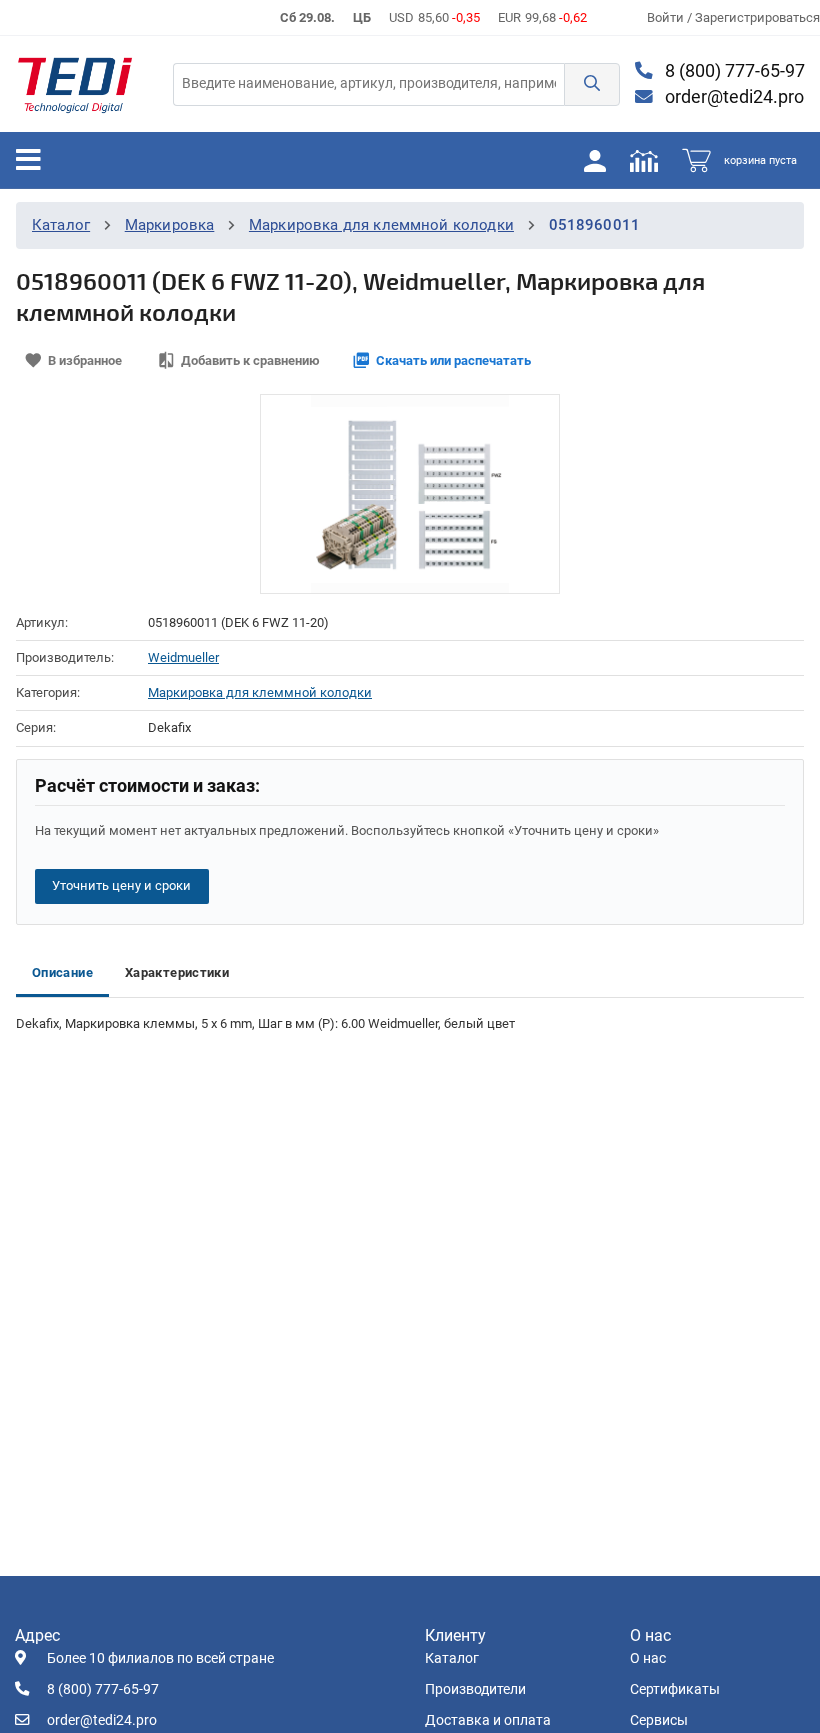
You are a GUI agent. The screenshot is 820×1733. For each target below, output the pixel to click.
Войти (667, 17)
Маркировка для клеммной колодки (381, 225)
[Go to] (75, 84)
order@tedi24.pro (732, 97)
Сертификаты (675, 1689)
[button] (592, 84)
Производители (475, 1689)
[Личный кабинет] (595, 160)
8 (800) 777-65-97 (733, 71)
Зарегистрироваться (757, 17)
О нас (648, 1658)
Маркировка (170, 225)
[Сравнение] (644, 160)
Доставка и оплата (488, 1720)
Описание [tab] (62, 972)
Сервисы (659, 1720)
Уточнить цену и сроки (121, 885)
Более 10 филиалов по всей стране (160, 1658)
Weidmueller (183, 657)
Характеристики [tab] (177, 972)
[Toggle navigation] (28, 160)
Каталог (61, 225)
